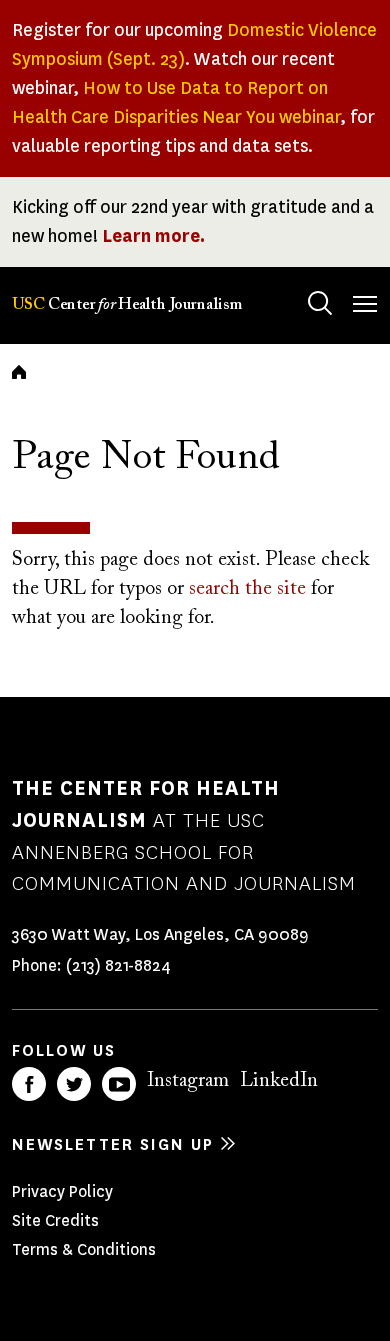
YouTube (119, 1084)
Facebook (29, 1084)
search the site (247, 589)
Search (320, 303)
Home (19, 372)
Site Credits (55, 1220)
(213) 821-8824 (118, 965)
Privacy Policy (62, 1191)
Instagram (188, 1081)
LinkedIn (279, 1081)
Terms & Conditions (84, 1249)
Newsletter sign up (113, 1144)
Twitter (74, 1084)
